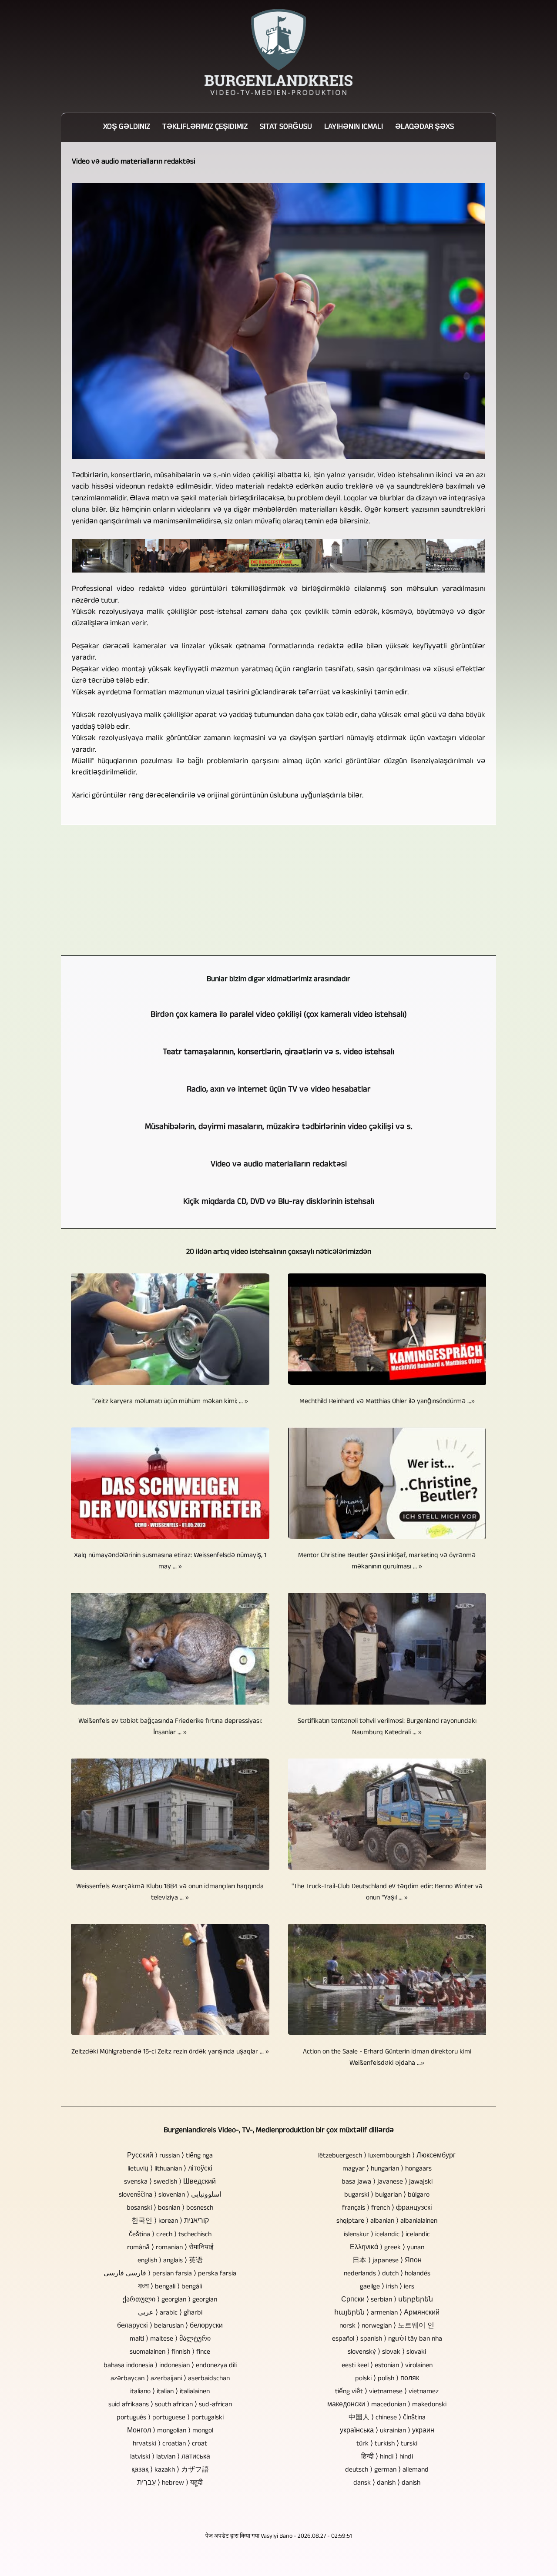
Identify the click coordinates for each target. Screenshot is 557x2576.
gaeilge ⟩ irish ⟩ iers (387, 2287)
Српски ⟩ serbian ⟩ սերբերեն (387, 2300)
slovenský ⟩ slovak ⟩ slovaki (387, 2352)
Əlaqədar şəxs (424, 127)
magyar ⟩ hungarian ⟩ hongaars (387, 2169)
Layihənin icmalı (354, 127)
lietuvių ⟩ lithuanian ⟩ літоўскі (170, 2169)
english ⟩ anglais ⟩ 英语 (170, 2261)
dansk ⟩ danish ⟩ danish (387, 2483)
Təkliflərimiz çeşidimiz (205, 127)
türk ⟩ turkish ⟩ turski (387, 2444)
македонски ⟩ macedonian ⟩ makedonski (387, 2405)
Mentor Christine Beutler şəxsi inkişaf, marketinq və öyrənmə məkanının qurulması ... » (387, 1561)
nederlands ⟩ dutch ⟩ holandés (387, 2274)
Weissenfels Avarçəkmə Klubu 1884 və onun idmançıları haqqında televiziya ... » (170, 1893)
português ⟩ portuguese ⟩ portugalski (170, 2418)
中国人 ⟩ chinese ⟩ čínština (387, 2418)
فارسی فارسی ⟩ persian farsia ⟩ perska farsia (170, 2274)
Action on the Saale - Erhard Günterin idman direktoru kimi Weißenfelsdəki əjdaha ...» (387, 2058)
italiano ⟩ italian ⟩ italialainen (170, 2392)
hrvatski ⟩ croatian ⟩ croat (170, 2444)
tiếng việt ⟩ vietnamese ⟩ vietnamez (387, 2392)
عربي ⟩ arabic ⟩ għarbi (170, 2313)
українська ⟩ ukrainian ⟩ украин (387, 2431)
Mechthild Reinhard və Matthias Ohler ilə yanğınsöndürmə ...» (387, 1402)
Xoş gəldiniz (127, 127)
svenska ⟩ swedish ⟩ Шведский (170, 2182)
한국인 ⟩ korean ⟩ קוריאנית (170, 2221)
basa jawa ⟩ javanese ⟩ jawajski (387, 2182)
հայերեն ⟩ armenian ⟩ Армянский (387, 2313)
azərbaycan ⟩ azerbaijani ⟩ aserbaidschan (170, 2379)
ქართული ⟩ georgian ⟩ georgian (170, 2300)
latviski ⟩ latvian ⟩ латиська (170, 2457)
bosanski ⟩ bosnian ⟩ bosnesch (170, 2208)
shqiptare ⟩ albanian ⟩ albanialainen (387, 2221)
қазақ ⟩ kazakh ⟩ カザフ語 (170, 2470)
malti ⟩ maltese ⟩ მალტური (170, 2339)
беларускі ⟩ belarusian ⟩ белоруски (170, 2326)
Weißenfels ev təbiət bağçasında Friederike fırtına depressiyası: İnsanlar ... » (170, 1727)
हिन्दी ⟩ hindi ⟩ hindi (387, 2457)
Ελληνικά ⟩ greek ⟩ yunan (387, 2248)
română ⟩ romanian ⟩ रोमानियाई (170, 2248)
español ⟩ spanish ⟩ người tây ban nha (387, 2339)
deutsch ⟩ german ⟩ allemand (387, 2470)
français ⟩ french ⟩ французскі (387, 2208)
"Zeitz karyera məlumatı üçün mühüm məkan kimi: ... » (170, 1402)
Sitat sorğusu (286, 127)
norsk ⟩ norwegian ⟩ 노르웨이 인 (387, 2326)
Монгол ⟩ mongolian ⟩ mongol (170, 2431)
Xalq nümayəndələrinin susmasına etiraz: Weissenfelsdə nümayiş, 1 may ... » (170, 1561)
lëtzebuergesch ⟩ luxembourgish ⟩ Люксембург (387, 2156)
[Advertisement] (278, 890)
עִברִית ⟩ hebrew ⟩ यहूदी (170, 2483)
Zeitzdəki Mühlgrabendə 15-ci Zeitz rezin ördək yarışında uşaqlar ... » (170, 2052)
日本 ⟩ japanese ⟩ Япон (387, 2261)
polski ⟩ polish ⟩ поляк (387, 2379)
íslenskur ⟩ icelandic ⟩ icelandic (387, 2235)
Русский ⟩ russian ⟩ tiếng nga (170, 2156)
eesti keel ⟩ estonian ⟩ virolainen (387, 2366)
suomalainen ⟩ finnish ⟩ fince (170, 2352)
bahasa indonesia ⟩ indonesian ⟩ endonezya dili (170, 2366)
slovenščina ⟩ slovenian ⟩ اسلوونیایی (170, 2195)
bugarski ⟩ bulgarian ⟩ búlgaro (387, 2195)
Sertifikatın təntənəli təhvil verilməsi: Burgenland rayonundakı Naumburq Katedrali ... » (387, 1727)
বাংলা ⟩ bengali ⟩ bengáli (170, 2287)
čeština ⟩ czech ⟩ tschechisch (170, 2235)
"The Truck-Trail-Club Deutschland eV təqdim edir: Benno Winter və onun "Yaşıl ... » (387, 1893)
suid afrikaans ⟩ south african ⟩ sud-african (170, 2405)
